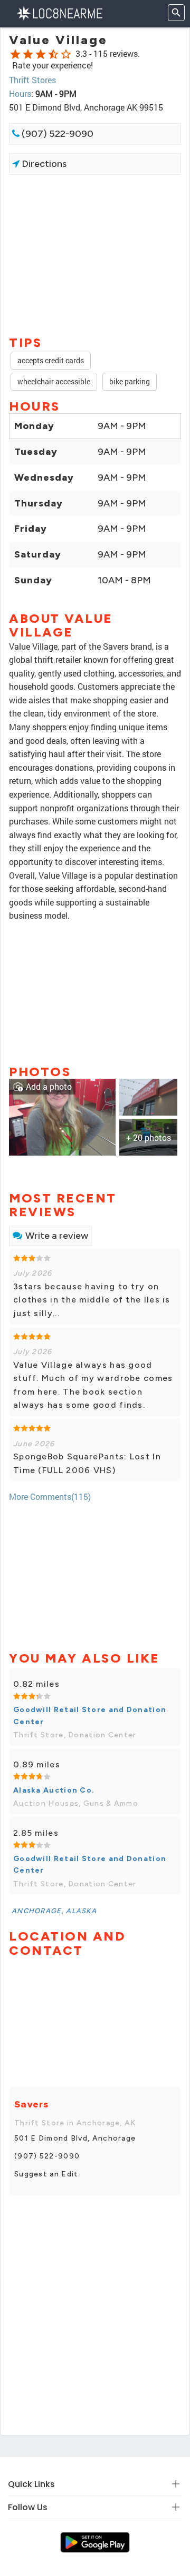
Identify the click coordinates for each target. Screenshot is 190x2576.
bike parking (130, 381)
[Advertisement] (95, 254)
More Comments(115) (50, 1496)
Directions (43, 164)
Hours (20, 93)
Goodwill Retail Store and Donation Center (90, 1715)
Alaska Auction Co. (54, 1790)
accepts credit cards (51, 360)
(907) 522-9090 (56, 134)
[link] (62, 1116)
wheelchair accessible (54, 381)
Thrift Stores (32, 80)
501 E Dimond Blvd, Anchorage (75, 2138)
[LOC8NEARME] (59, 12)
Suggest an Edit (46, 2174)
